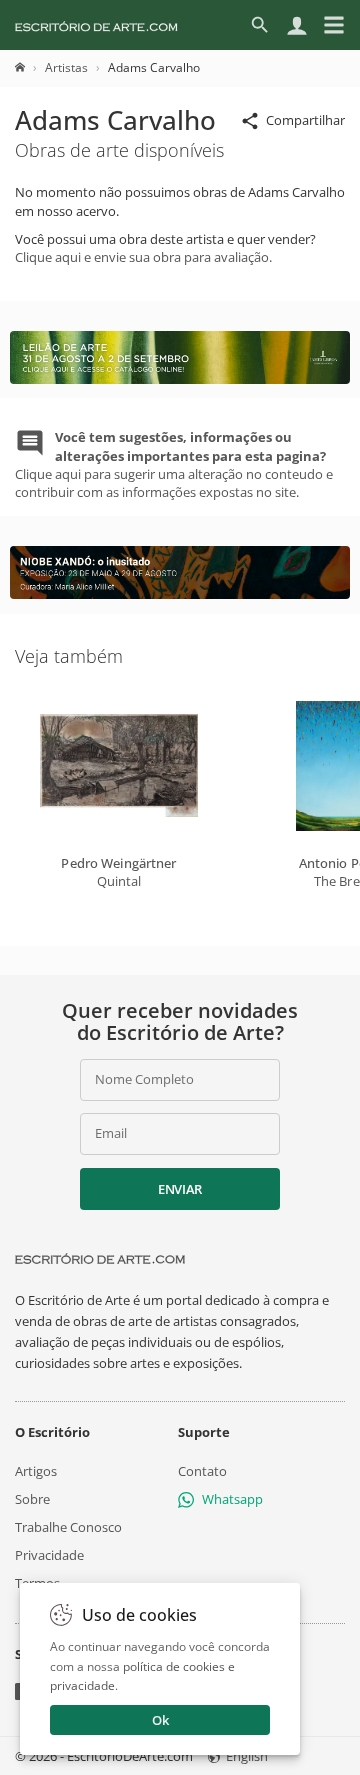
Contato (202, 1471)
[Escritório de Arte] (96, 25)
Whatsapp (232, 1499)
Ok (160, 1720)
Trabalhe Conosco (68, 1527)
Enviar (180, 1189)
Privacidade (49, 1555)
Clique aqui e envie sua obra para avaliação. (143, 257)
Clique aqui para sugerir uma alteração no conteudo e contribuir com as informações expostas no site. (174, 464)
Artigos (36, 1471)
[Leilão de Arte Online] (180, 379)
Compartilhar (305, 120)
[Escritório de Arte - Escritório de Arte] (100, 1259)
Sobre (32, 1499)
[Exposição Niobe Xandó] (180, 594)
